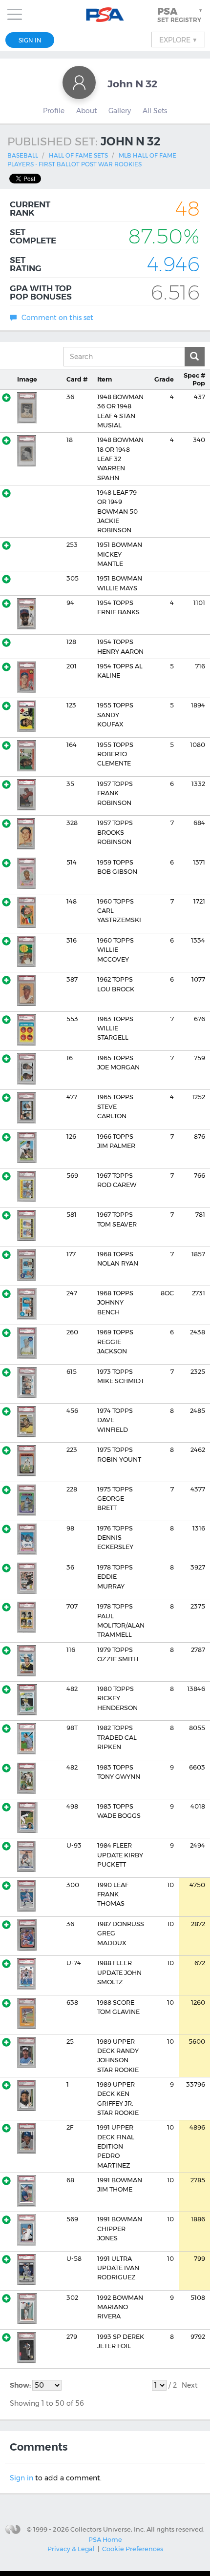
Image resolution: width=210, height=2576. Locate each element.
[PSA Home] (105, 15)
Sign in (21, 2478)
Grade (164, 379)
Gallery (120, 111)
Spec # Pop (194, 379)
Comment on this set (57, 318)
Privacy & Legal (71, 2549)
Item (105, 379)
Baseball (23, 155)
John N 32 (132, 84)
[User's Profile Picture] (79, 82)
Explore (178, 40)
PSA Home (105, 2539)
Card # (77, 379)
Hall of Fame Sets (78, 155)
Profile (54, 111)
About (86, 111)
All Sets (155, 111)
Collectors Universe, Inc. (108, 2529)
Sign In (30, 40)
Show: (21, 2385)
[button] (181, 15)
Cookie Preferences (133, 2549)
